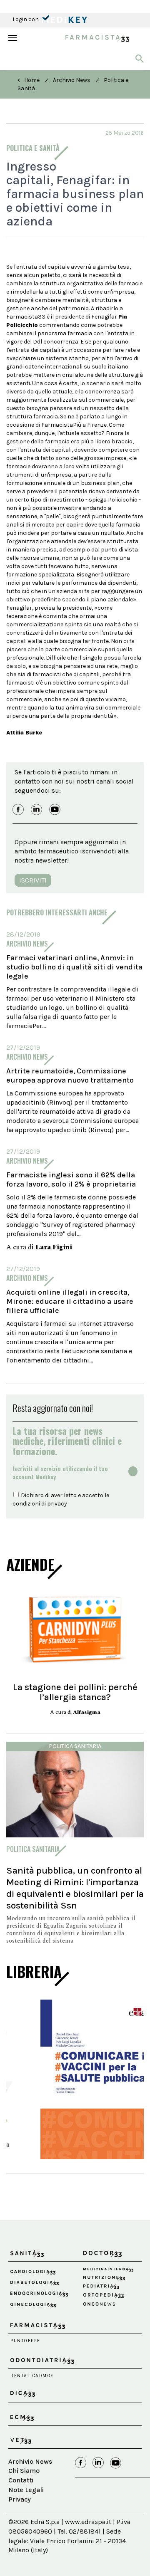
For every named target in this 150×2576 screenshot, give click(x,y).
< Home (29, 80)
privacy (57, 1504)
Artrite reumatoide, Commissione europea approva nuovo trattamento (70, 1075)
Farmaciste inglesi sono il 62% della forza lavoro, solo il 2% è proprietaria (71, 1179)
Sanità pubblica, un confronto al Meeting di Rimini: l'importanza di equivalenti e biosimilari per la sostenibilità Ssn (75, 1888)
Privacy (20, 2516)
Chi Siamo (24, 2488)
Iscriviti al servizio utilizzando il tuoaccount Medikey (60, 1473)
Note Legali (26, 2507)
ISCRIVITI (33, 880)
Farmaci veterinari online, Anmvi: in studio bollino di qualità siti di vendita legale (74, 967)
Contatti (21, 2497)
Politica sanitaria (75, 1746)
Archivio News (72, 80)
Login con (26, 19)
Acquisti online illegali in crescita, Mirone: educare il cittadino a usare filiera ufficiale (70, 1301)
